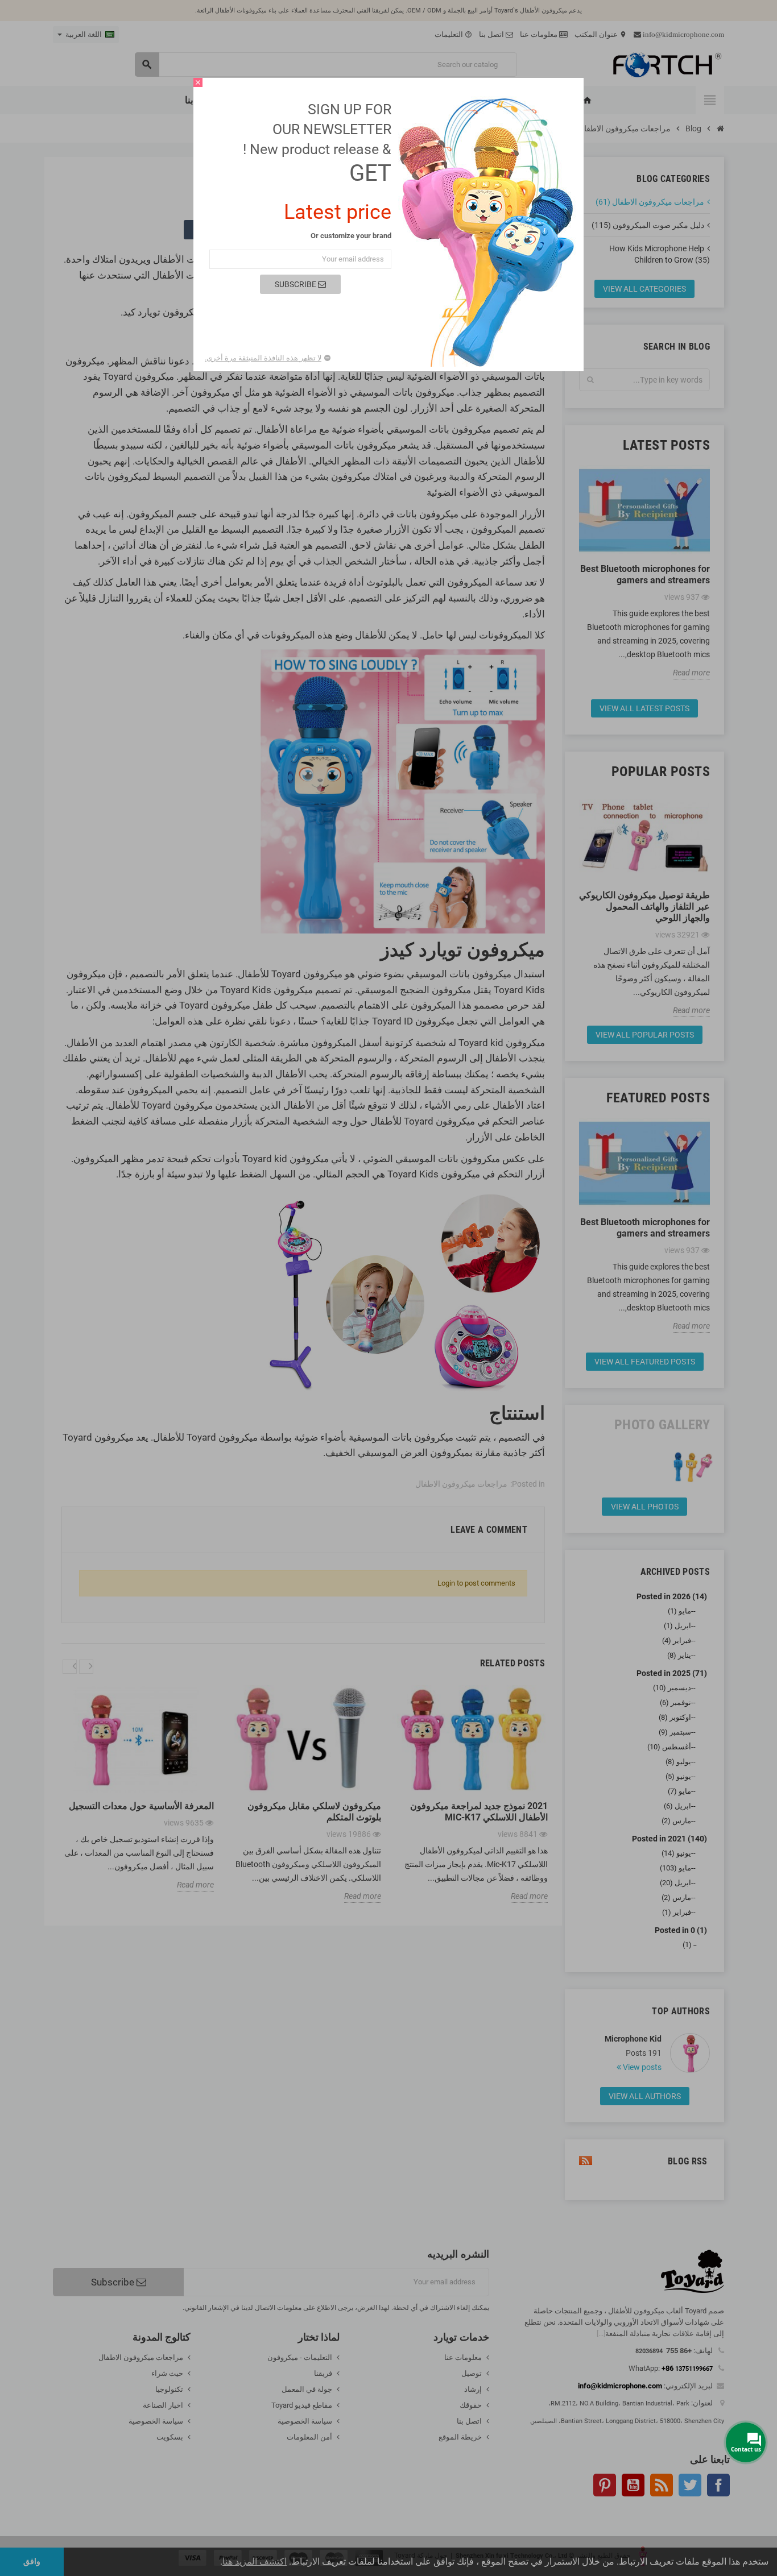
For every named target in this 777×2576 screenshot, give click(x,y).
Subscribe (296, 284)
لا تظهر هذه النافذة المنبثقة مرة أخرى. (263, 358)
